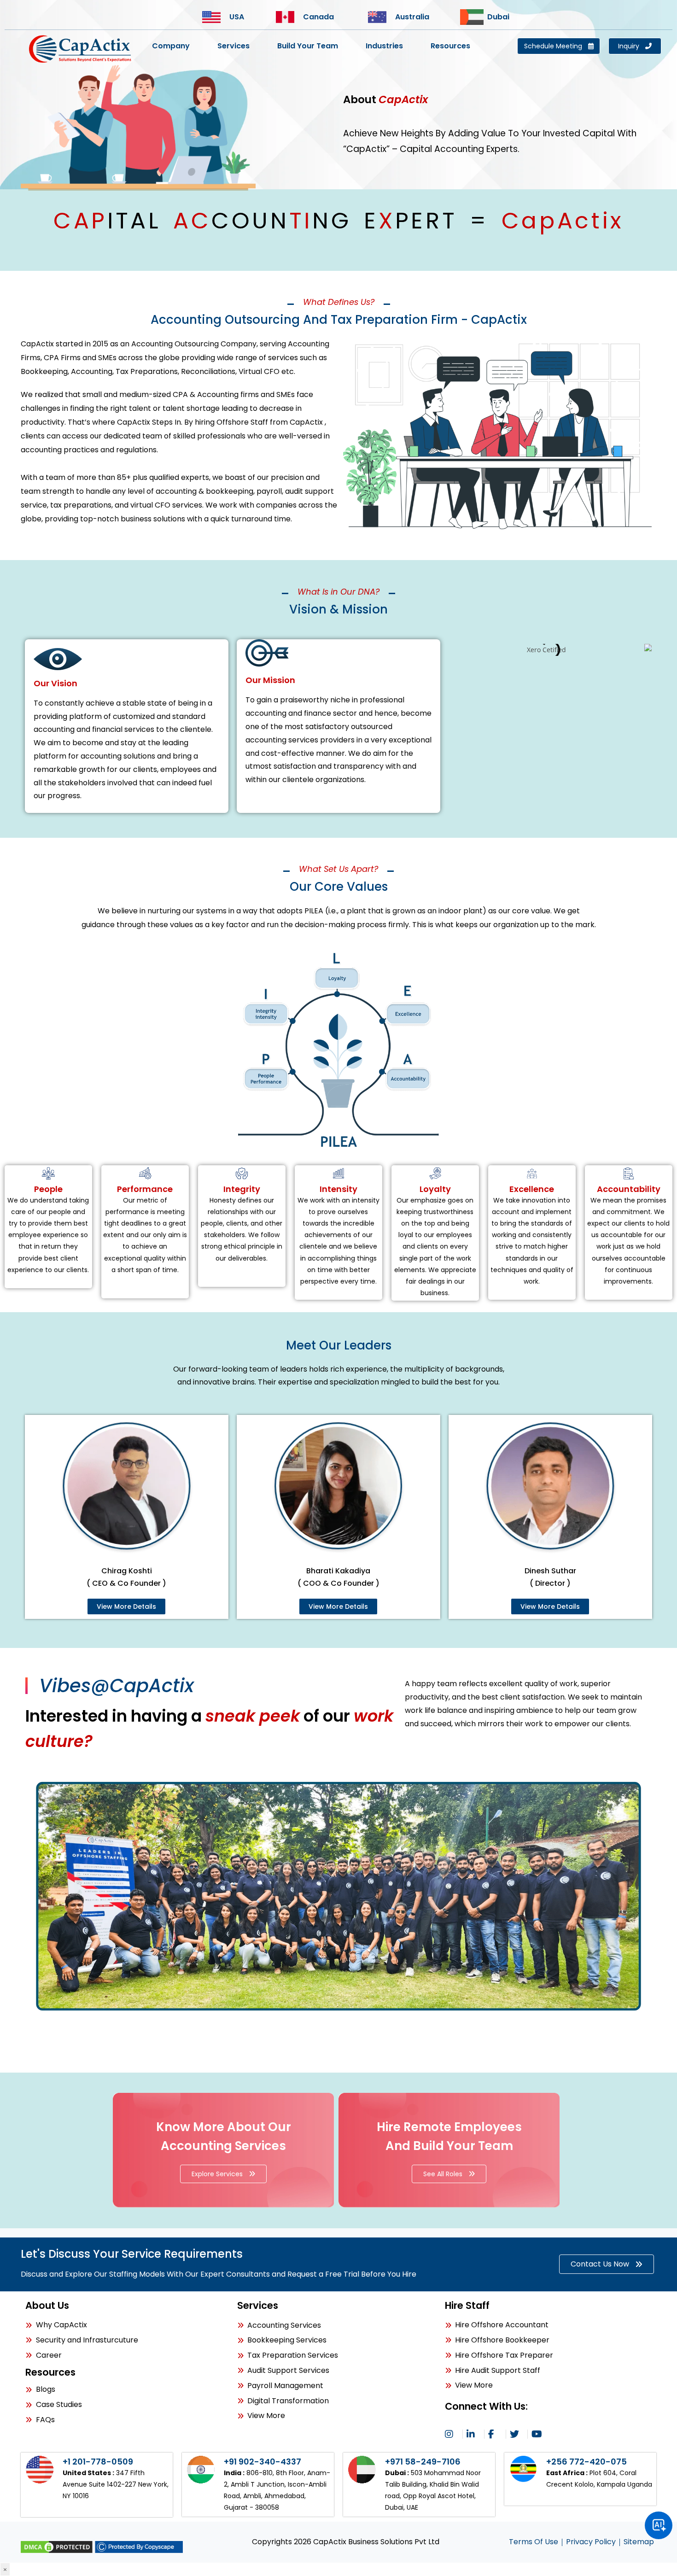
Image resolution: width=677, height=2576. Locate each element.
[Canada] (288, 17)
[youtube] (538, 2434)
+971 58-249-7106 (423, 2462)
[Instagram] (452, 2434)
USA (237, 17)
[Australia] (380, 17)
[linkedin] (473, 2434)
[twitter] (517, 2434)
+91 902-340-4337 (263, 2462)
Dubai (498, 17)
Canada (318, 17)
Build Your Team (308, 46)
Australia (412, 17)
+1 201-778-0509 (98, 2462)
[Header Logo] (81, 49)
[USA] (214, 17)
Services (233, 46)
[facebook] (495, 2434)
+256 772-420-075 (587, 2462)
